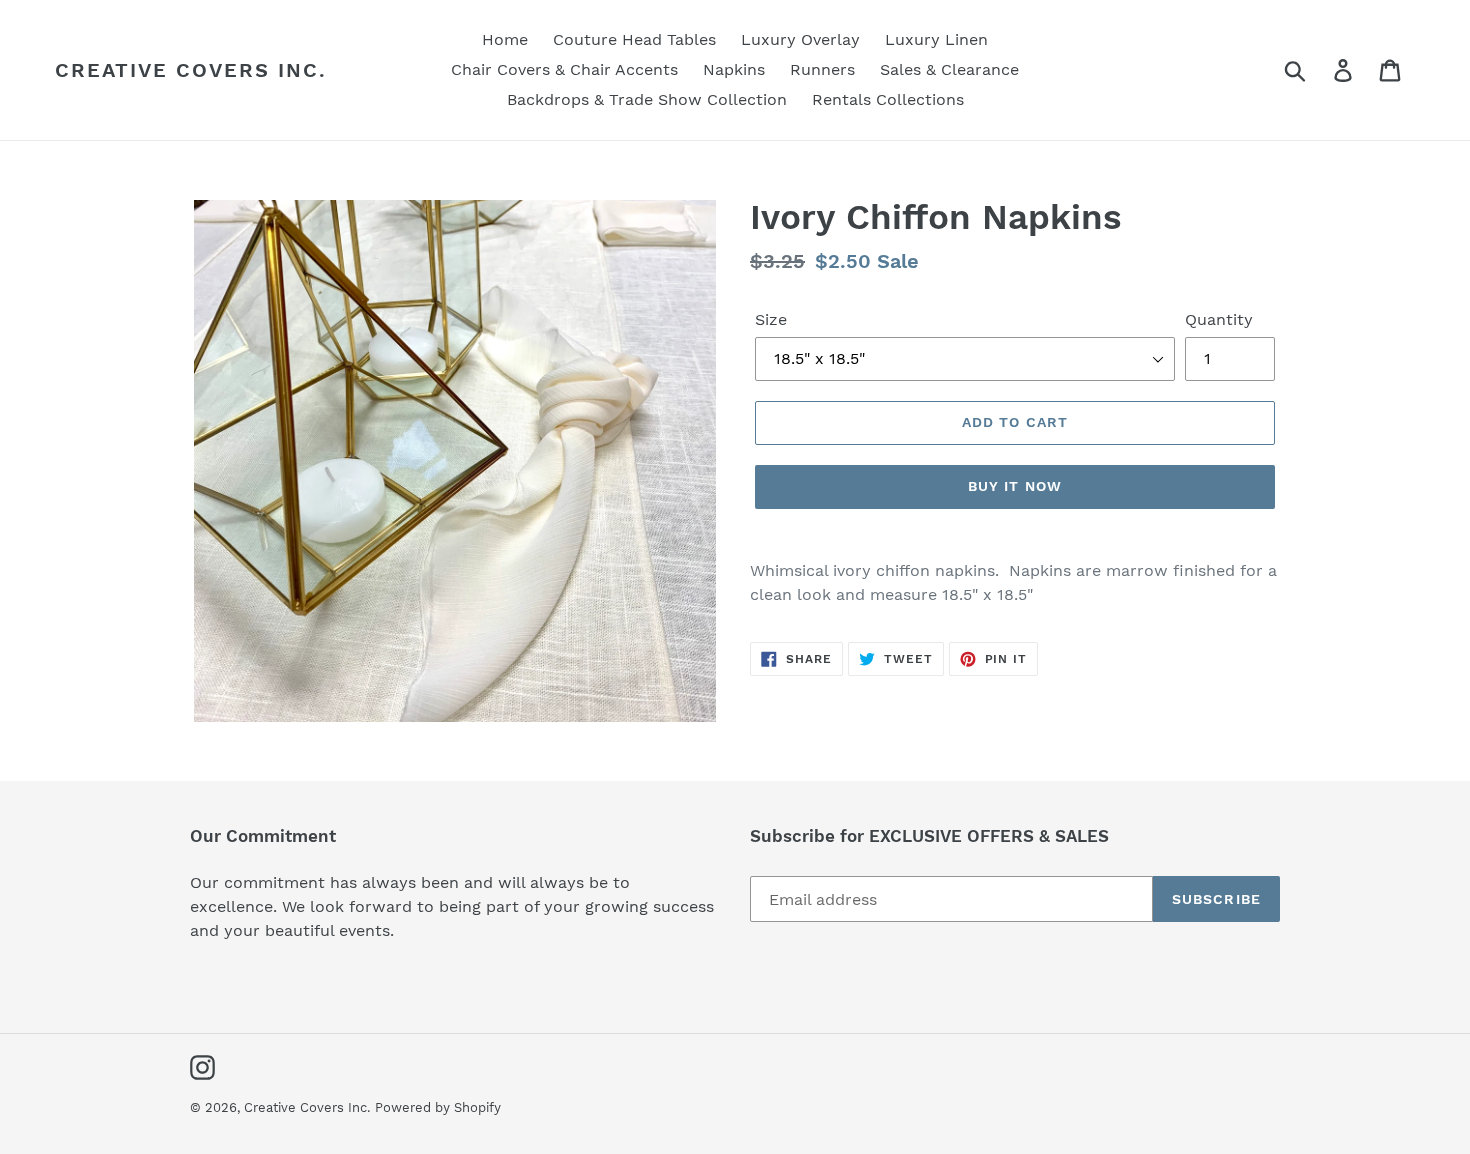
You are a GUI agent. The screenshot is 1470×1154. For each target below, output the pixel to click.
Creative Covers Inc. (191, 70)
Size (771, 319)
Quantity (1219, 319)
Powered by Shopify (438, 1107)
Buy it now (1015, 486)
